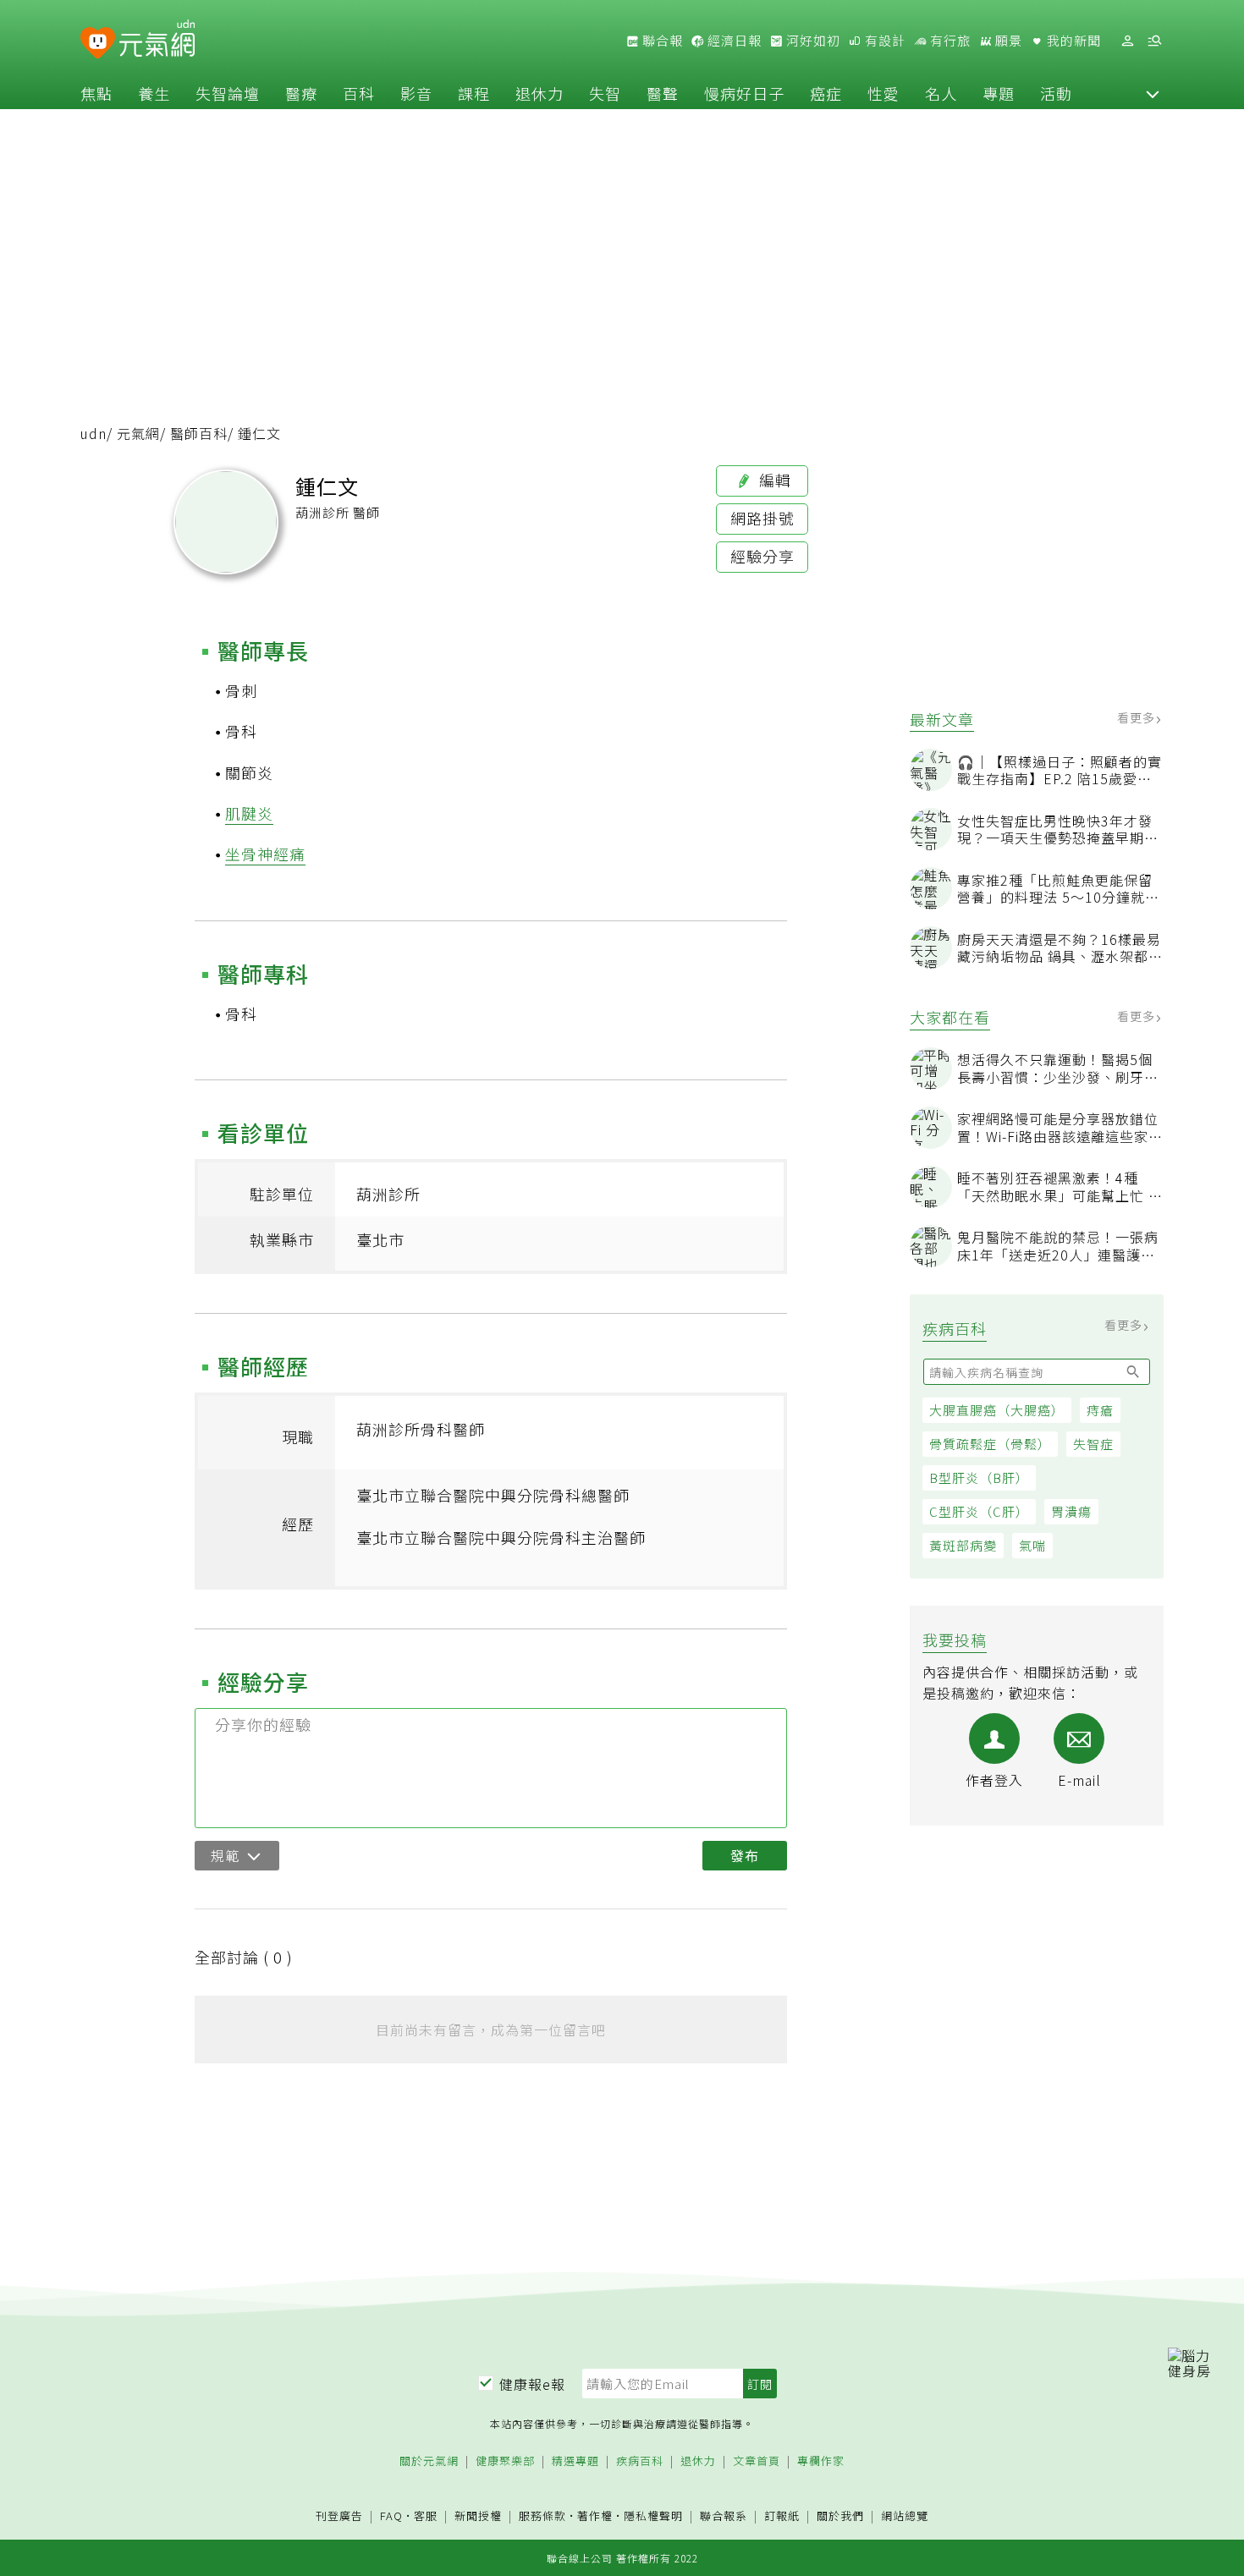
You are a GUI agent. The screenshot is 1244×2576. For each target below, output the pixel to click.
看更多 (1138, 717)
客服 (426, 2516)
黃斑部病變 (963, 1545)
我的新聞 (1072, 41)
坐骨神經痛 (265, 854)
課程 (474, 93)
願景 (1007, 41)
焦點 (96, 93)
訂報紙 (782, 2516)
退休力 (539, 93)
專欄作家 (821, 2461)
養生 (154, 93)
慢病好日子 (744, 93)
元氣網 (138, 433)
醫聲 (663, 93)
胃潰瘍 (1071, 1511)
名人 (941, 93)
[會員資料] (1127, 41)
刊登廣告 (339, 2516)
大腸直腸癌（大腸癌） (997, 1410)
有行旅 (949, 41)
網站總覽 (905, 2516)
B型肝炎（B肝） (979, 1477)
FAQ (391, 2516)
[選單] (1154, 41)
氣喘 (1032, 1545)
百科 (359, 93)
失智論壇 (228, 93)
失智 (605, 93)
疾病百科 (640, 2461)
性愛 (883, 93)
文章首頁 (757, 2461)
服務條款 (542, 2516)
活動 (1056, 93)
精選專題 (575, 2461)
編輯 (773, 480)
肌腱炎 (249, 813)
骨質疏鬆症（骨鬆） (990, 1444)
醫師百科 (199, 433)
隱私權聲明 (653, 2516)
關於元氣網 (429, 2461)
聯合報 (661, 41)
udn (94, 433)
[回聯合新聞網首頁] (98, 44)
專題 (999, 93)
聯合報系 (724, 2516)
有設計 (883, 41)
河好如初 (812, 41)
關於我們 (840, 2516)
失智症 (1093, 1444)
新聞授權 (478, 2516)
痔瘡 (1100, 1410)
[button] (1153, 93)
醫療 (301, 93)
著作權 (595, 2516)
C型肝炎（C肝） (979, 1511)
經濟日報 (733, 41)
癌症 (826, 93)
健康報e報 (532, 2384)
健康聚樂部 (505, 2461)
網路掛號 (762, 518)
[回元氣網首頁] (157, 41)
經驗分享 (762, 556)
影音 (416, 93)
